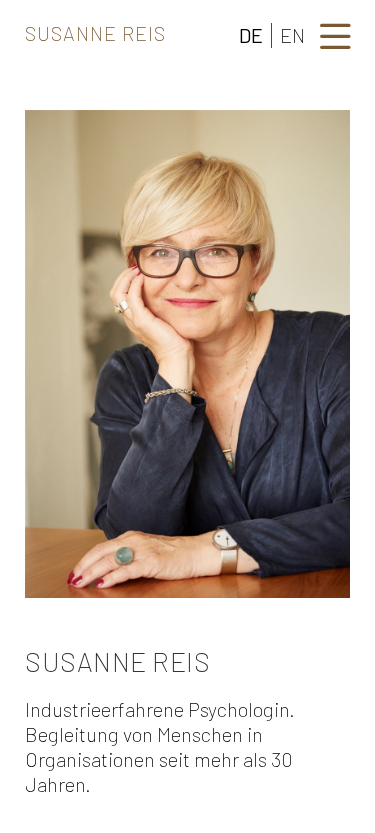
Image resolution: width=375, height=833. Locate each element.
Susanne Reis (95, 33)
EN (292, 35)
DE (251, 35)
